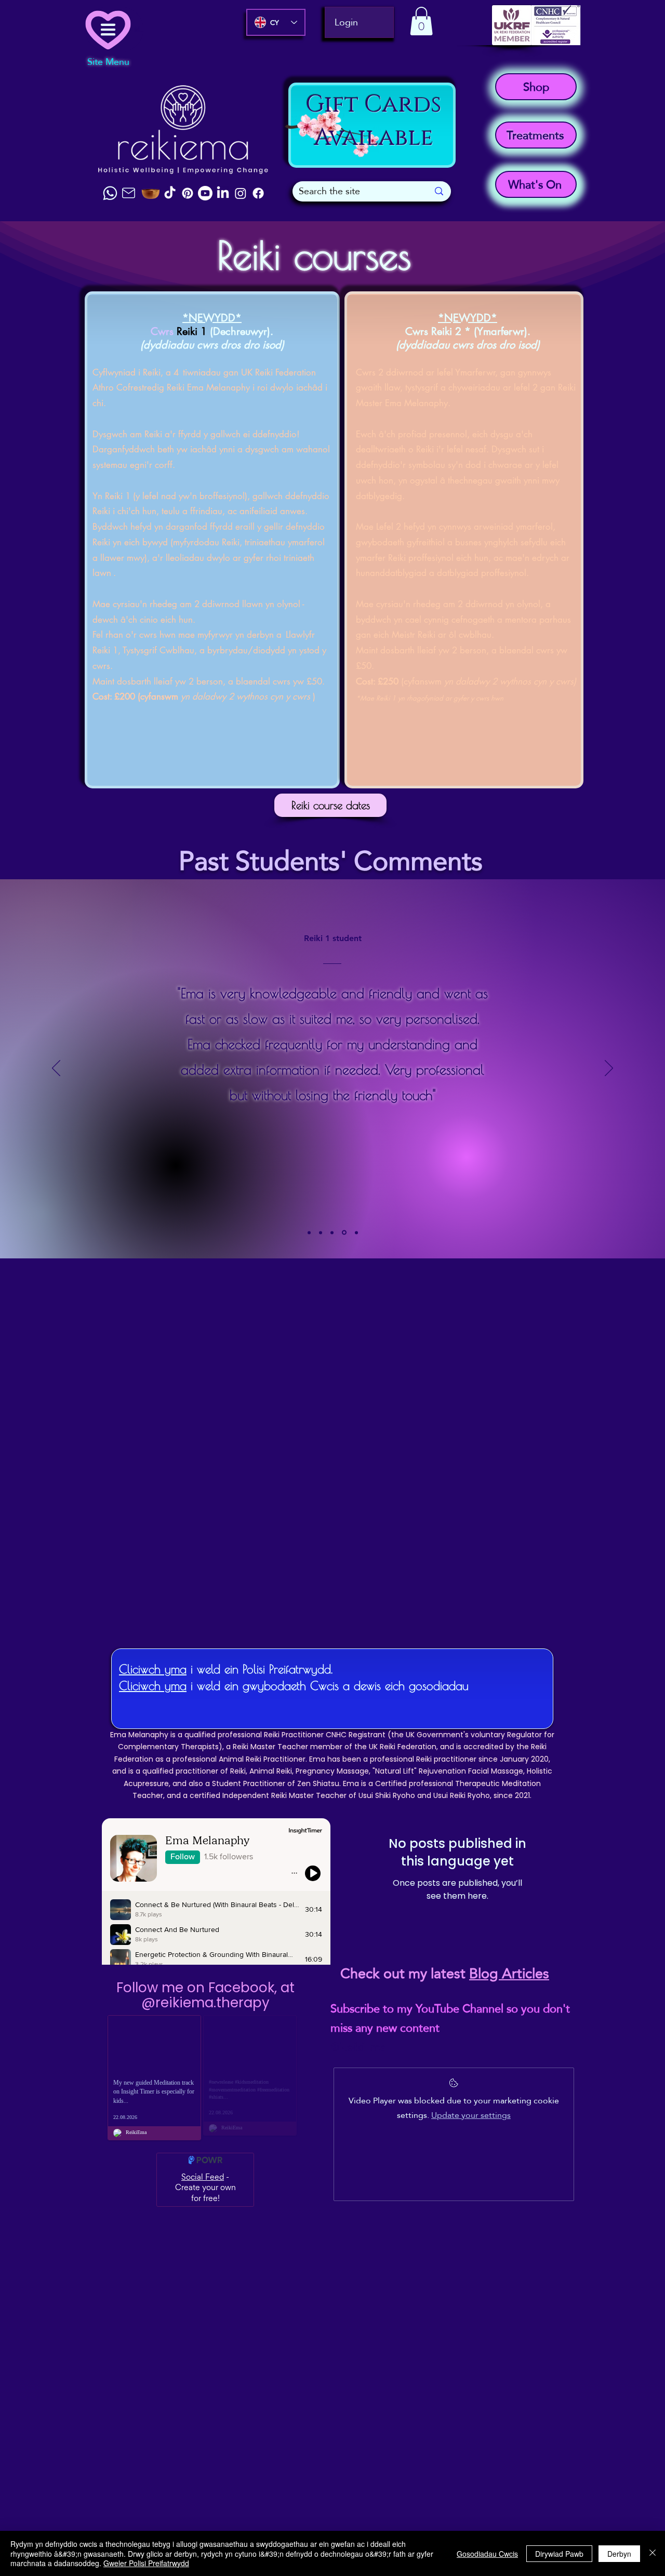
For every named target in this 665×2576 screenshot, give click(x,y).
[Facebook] (258, 193)
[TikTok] (170, 193)
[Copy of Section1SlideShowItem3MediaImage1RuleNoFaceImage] (332, 1232)
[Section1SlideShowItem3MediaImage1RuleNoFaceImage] (321, 1232)
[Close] (653, 2553)
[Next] (609, 1069)
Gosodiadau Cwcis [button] (487, 2554)
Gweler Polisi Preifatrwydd (146, 2563)
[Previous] (56, 1069)
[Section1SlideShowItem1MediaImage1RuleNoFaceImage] (356, 1232)
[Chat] (110, 193)
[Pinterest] (188, 193)
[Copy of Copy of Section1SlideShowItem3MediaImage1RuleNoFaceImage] (344, 1233)
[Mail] (128, 193)
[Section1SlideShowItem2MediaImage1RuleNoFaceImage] (309, 1232)
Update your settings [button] (471, 2115)
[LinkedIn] (223, 193)
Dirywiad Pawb (559, 2554)
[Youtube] (205, 193)
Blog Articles (509, 1974)
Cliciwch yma (153, 1669)
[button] (421, 21)
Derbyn (619, 2554)
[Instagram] (241, 193)
